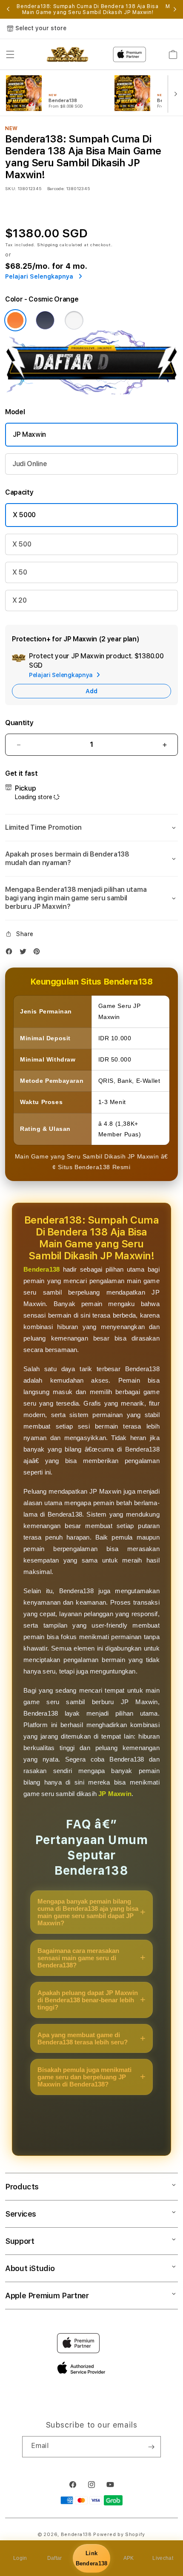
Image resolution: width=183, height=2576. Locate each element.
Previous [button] (8, 9)
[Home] (67, 54)
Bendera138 (41, 1269)
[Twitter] (25, 953)
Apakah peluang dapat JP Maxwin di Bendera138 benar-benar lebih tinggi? (88, 2000)
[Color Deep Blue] (45, 320)
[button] (10, 54)
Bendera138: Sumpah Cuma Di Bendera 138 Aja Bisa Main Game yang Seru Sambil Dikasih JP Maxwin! (87, 9)
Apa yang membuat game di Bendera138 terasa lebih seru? (83, 2038)
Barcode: (56, 188)
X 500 (22, 544)
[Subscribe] (151, 2447)
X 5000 (24, 515)
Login (20, 2558)
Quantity (19, 723)
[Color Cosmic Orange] (15, 320)
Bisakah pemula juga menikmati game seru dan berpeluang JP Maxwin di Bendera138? (84, 2077)
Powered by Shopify (119, 2535)
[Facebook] (11, 953)
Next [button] (175, 9)
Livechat (163, 2558)
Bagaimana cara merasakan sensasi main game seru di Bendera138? (78, 1958)
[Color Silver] (74, 320)
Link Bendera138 (92, 2558)
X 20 (20, 600)
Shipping (48, 245)
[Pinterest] (39, 953)
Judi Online (30, 464)
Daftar (55, 2558)
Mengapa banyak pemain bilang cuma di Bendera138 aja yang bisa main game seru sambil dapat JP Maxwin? (88, 1912)
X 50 (20, 572)
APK (129, 2558)
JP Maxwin (29, 434)
